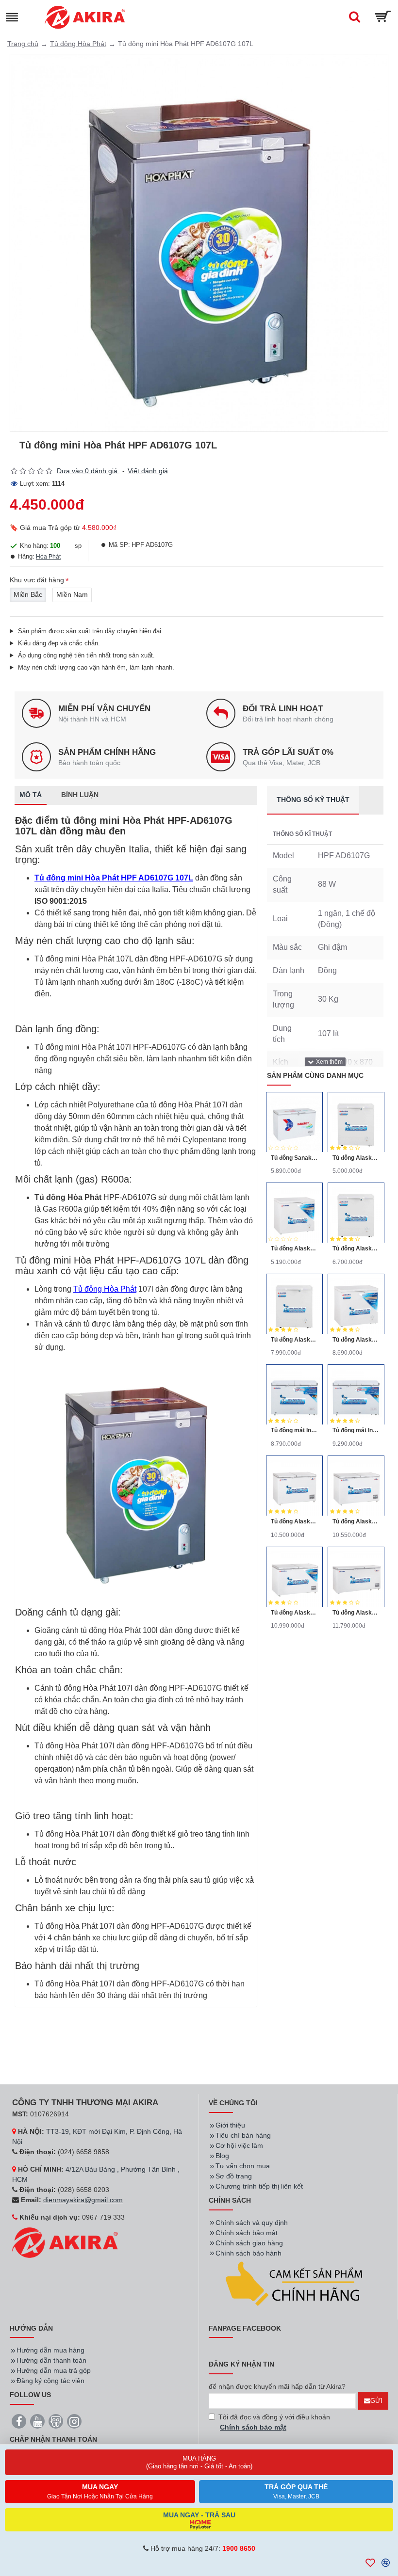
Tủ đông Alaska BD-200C (294, 1248)
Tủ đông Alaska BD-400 (294, 1340)
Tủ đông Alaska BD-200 (356, 1158)
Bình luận (80, 795)
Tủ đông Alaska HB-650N (356, 1613)
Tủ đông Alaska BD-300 (356, 1248)
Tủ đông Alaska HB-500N (294, 1521)
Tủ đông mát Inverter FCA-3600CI (294, 1430)
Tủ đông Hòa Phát (78, 44)
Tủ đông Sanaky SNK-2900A (294, 1158)
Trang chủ (23, 44)
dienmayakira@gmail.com (83, 2200)
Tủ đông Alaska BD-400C (356, 1340)
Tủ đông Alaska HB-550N (356, 1521)
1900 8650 (239, 2548)
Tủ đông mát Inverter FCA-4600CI (356, 1430)
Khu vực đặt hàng (37, 580)
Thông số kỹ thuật (313, 800)
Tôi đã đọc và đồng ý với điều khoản (274, 2422)
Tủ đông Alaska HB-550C (294, 1613)
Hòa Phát (48, 557)
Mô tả (31, 795)
